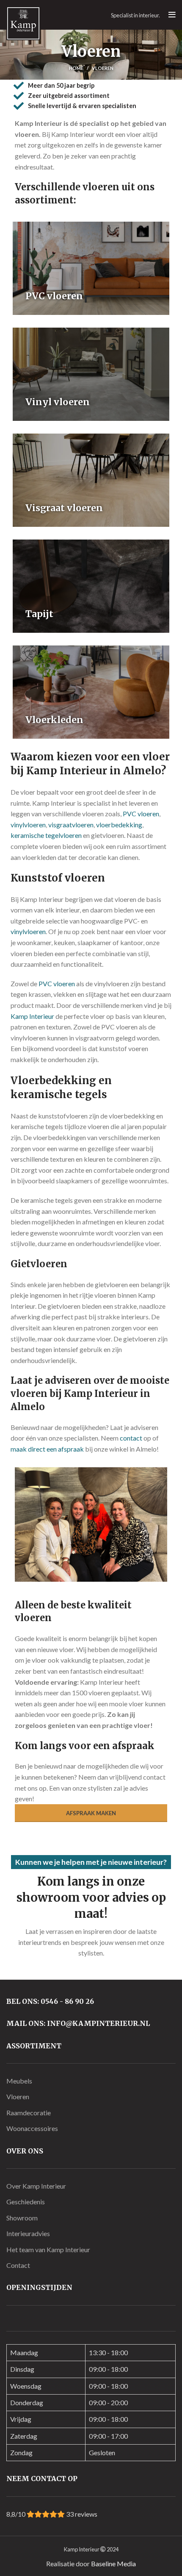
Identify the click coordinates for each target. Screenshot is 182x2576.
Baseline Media (113, 2563)
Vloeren (18, 2096)
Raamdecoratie (29, 2113)
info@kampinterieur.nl (98, 2023)
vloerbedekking (119, 825)
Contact (18, 2265)
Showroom (22, 2218)
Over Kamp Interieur (36, 2186)
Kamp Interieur (32, 1016)
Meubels (19, 2081)
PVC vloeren (141, 814)
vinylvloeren (28, 825)
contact (131, 1438)
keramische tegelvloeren (46, 835)
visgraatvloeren (71, 825)
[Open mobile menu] (172, 15)
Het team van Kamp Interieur (48, 2249)
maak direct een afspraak (47, 1449)
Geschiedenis (26, 2202)
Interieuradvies (28, 2233)
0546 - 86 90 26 (67, 2001)
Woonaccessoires (32, 2128)
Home (76, 68)
